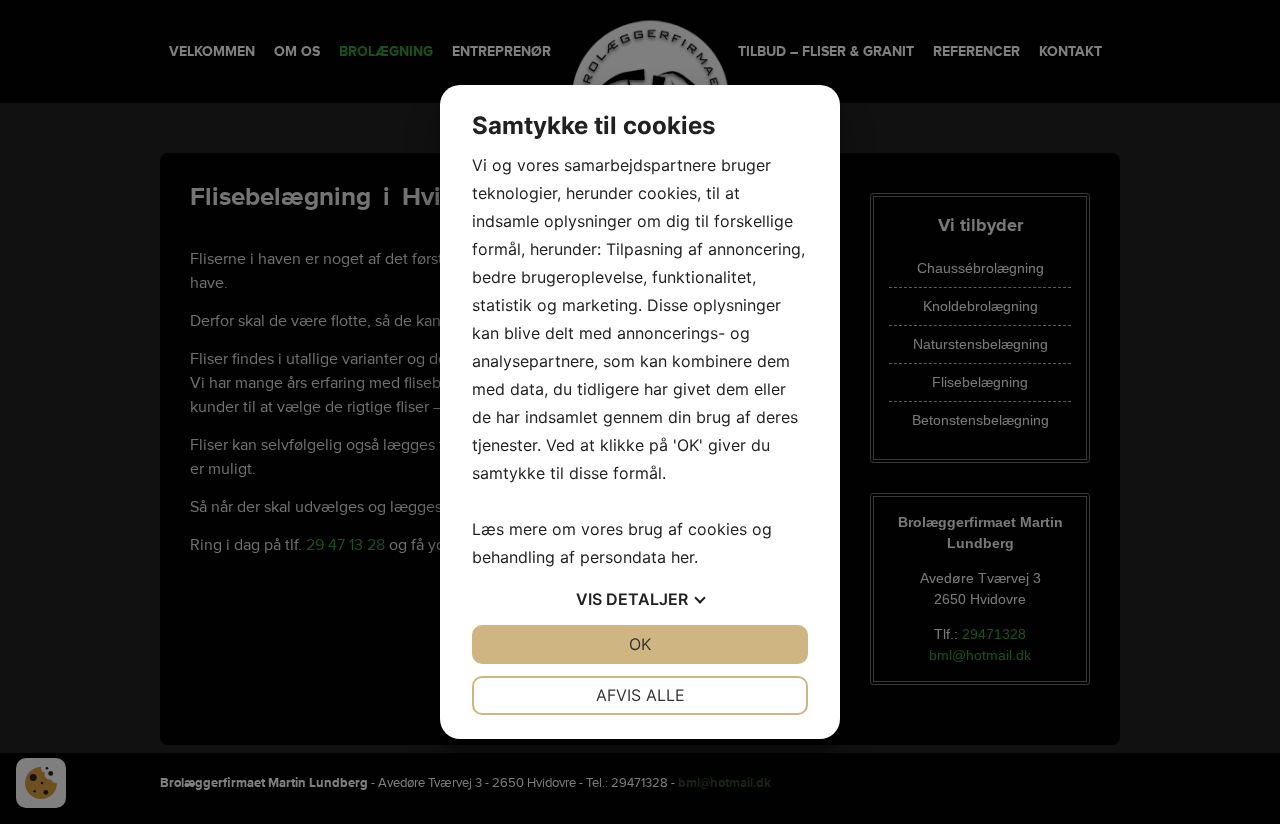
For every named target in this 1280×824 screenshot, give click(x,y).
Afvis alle (640, 695)
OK (640, 644)
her (682, 557)
